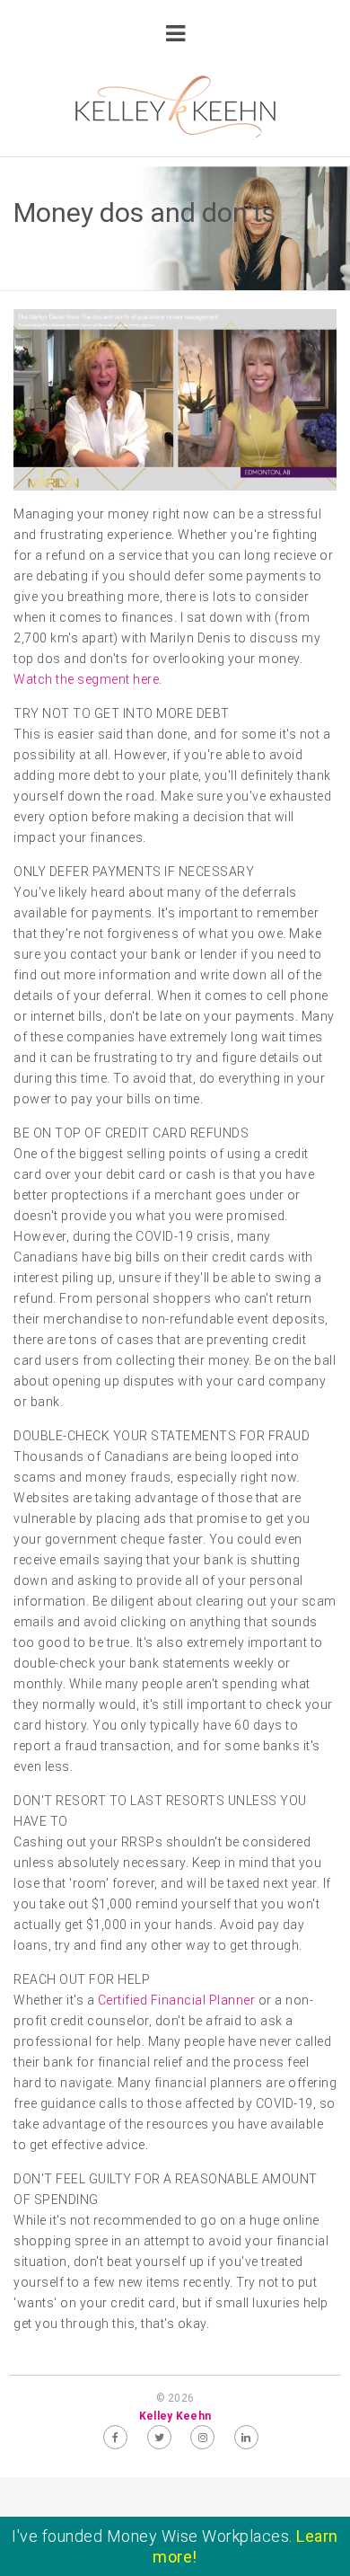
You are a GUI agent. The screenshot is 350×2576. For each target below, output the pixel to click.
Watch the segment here (86, 679)
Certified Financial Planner (177, 2000)
